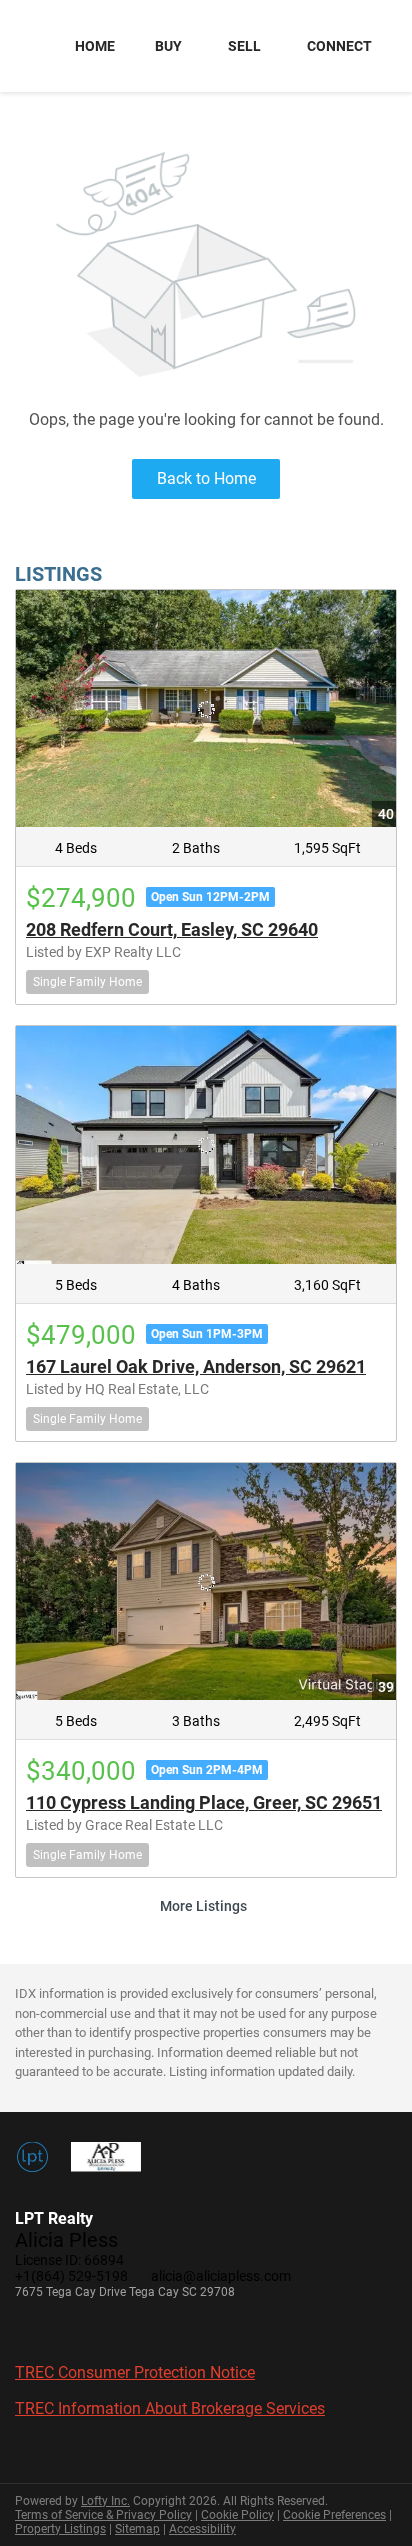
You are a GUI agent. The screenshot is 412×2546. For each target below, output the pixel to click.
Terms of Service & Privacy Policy (103, 2515)
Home (95, 46)
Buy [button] (168, 46)
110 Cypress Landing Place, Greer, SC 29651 (204, 1802)
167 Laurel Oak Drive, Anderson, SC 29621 (196, 1366)
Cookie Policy (237, 2515)
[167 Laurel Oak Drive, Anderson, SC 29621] (206, 1145)
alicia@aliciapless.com (221, 2276)
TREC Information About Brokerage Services (170, 2408)
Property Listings (60, 2529)
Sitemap (137, 2529)
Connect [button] (339, 46)
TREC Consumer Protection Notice (135, 2372)
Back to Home (206, 478)
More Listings (203, 1906)
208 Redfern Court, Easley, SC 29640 (172, 929)
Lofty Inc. (105, 2501)
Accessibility (202, 2529)
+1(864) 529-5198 (71, 2276)
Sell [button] (244, 46)
